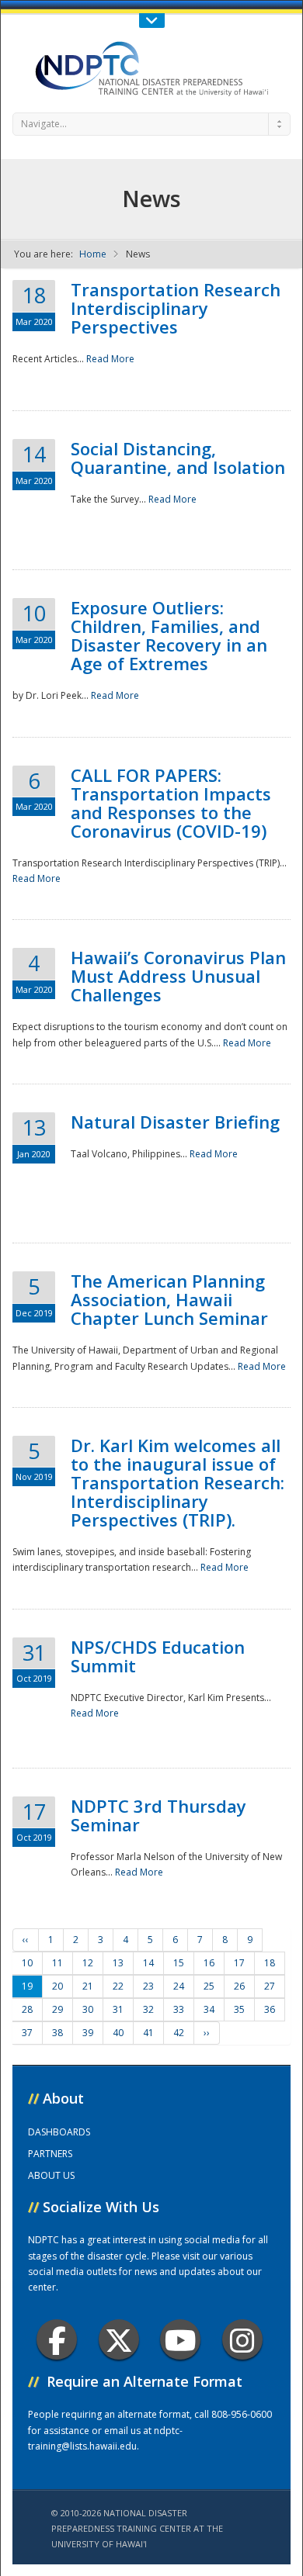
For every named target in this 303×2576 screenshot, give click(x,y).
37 (27, 2033)
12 (88, 1963)
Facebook (57, 2339)
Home (93, 254)
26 (239, 1986)
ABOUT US (51, 2175)
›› (207, 2033)
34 (209, 2009)
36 (270, 2009)
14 (148, 1963)
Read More (110, 359)
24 (179, 1986)
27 (270, 1986)
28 (27, 2009)
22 (118, 1986)
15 (179, 1963)
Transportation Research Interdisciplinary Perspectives (176, 308)
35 (239, 2009)
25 (209, 1986)
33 (179, 2009)
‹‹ (26, 1940)
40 (118, 2033)
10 (27, 1963)
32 (148, 2009)
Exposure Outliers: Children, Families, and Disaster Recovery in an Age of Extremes (169, 635)
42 (179, 2033)
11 (57, 1963)
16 (209, 1963)
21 (88, 1986)
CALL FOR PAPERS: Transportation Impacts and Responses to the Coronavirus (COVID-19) (171, 803)
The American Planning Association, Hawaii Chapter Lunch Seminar (169, 1299)
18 (270, 1963)
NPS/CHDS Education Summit (158, 1656)
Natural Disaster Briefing (175, 1122)
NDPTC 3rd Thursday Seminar (158, 1815)
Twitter (119, 2339)
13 (118, 1963)
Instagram (242, 2339)
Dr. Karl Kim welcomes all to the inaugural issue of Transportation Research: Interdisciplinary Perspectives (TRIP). (178, 1482)
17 (239, 1963)
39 (88, 2033)
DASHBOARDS (59, 2132)
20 (57, 1986)
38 (57, 2033)
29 (57, 2009)
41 (148, 2033)
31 (118, 2009)
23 (148, 1986)
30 (88, 2009)
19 (27, 1986)
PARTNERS (50, 2154)
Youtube (180, 2339)
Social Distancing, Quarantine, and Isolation (178, 458)
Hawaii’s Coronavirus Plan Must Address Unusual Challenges (178, 976)
